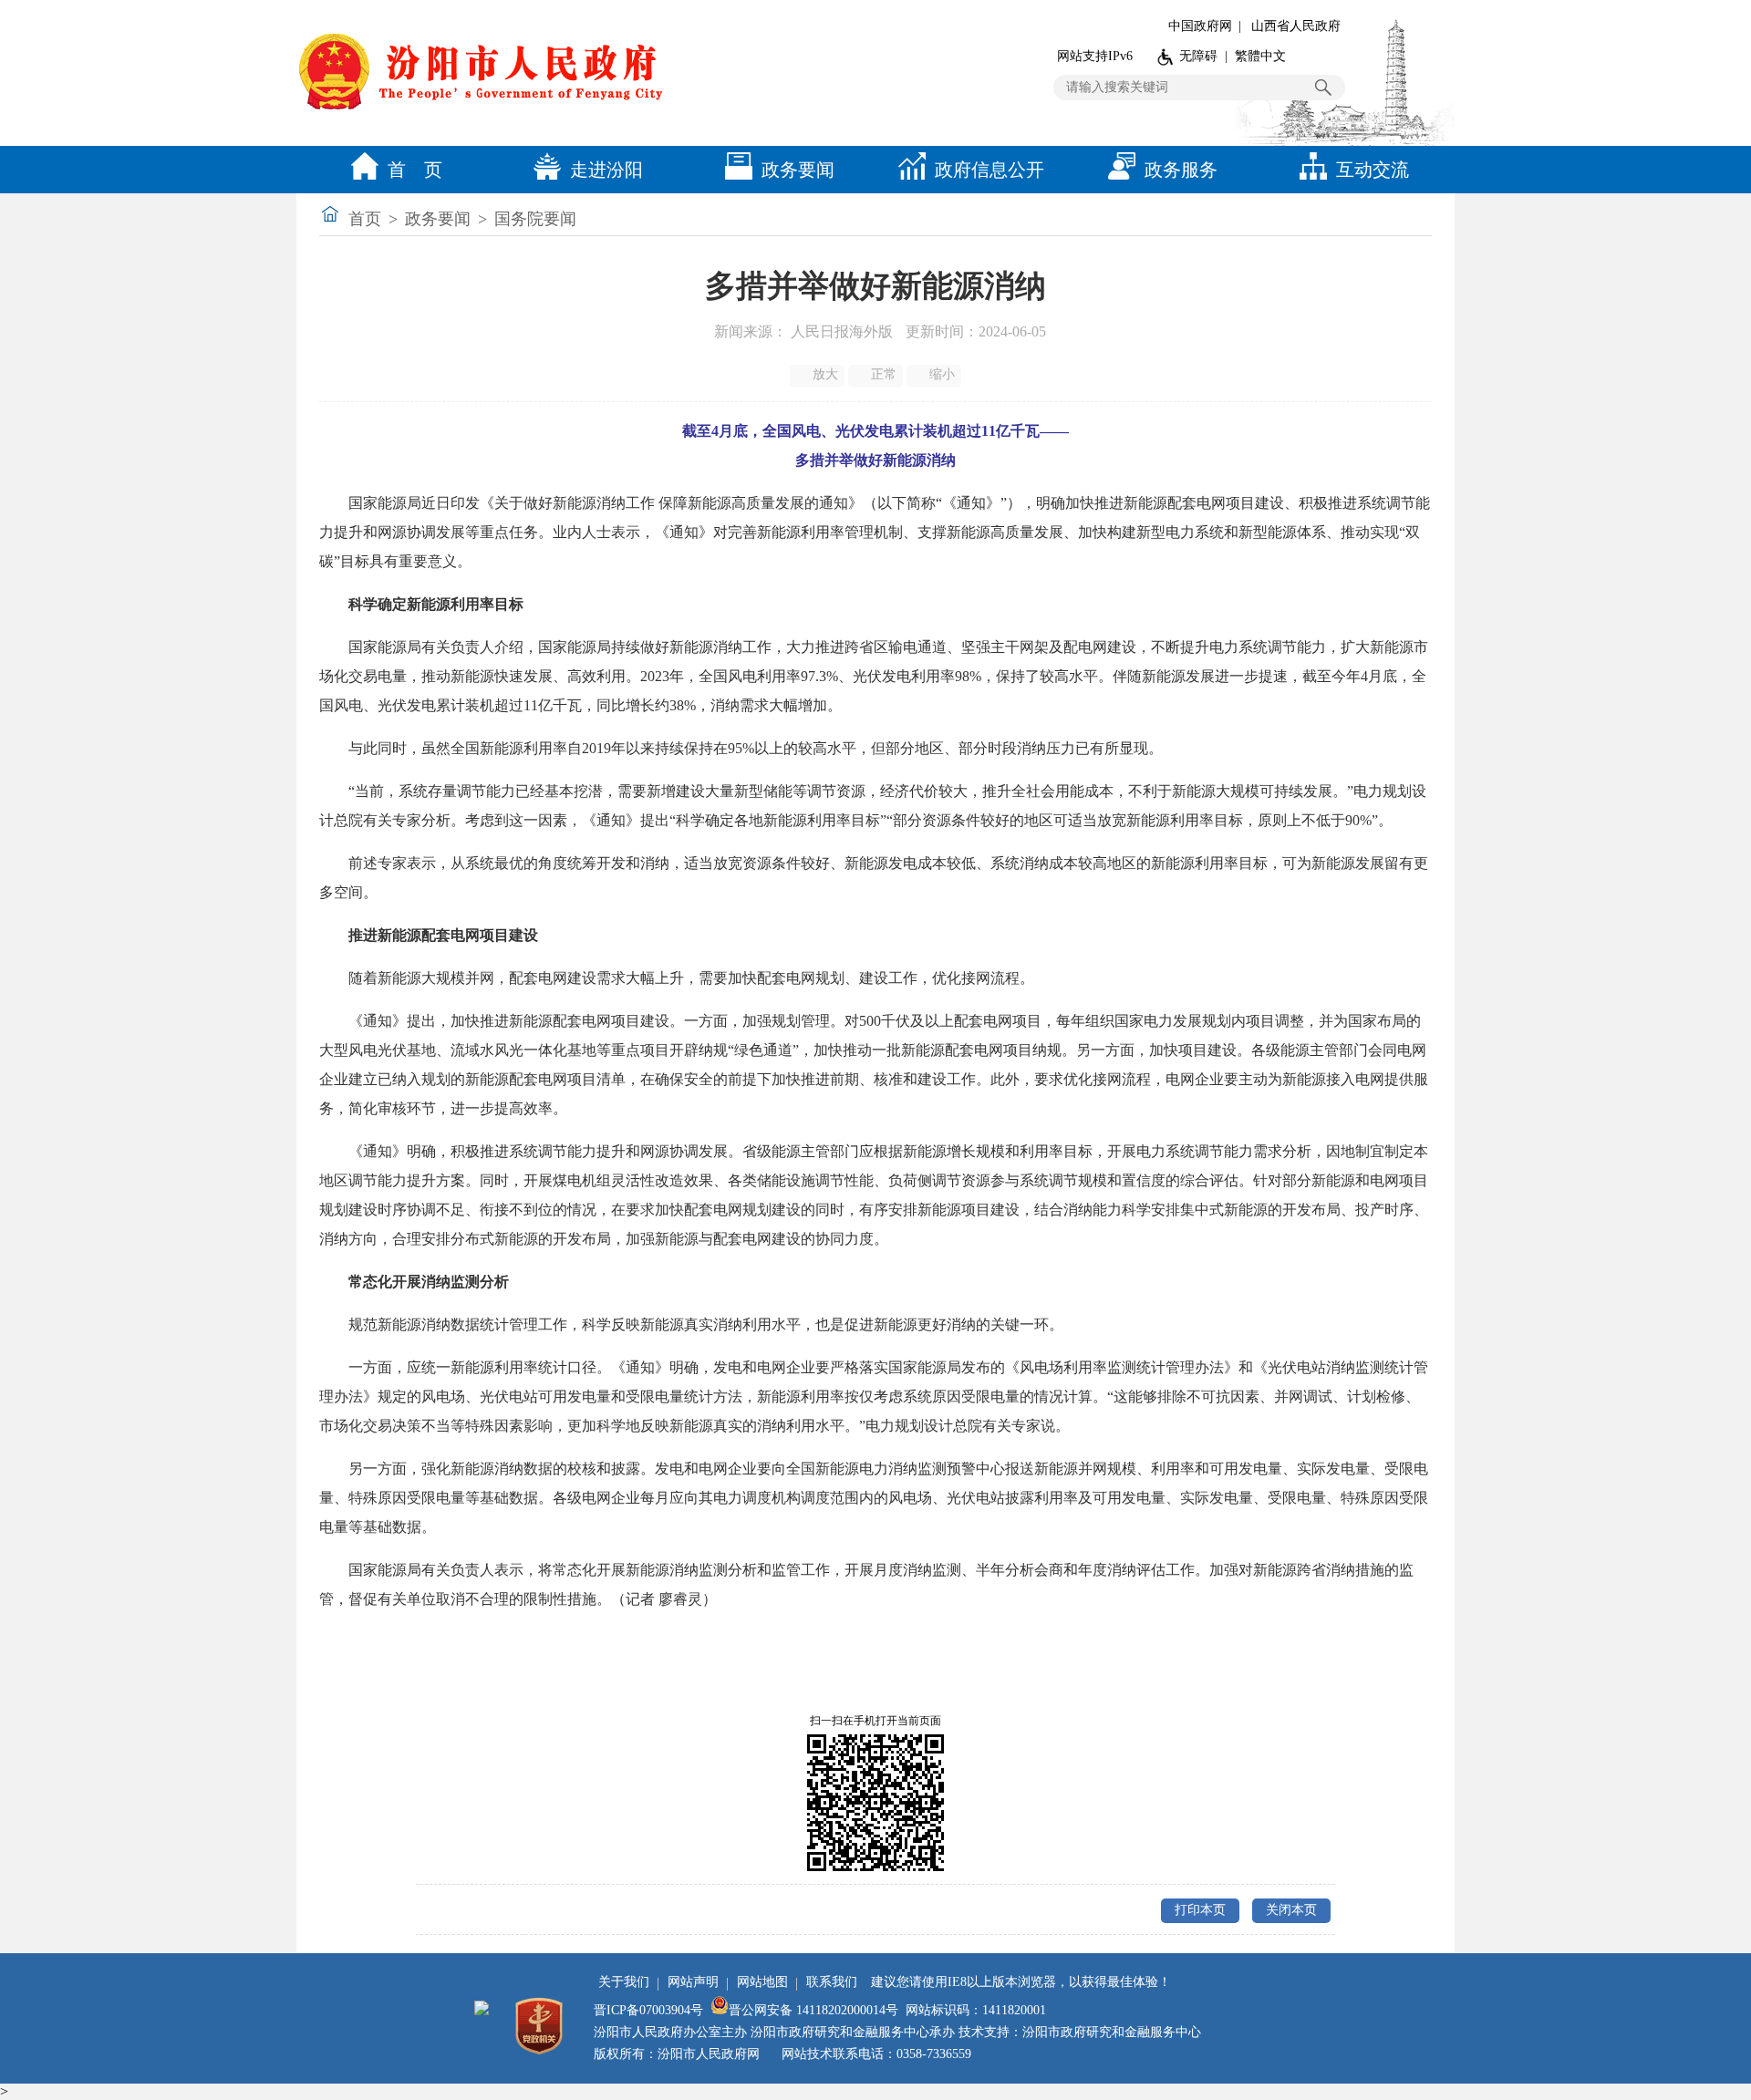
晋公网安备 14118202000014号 (813, 2010)
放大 (825, 374)
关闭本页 (1291, 1910)
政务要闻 (798, 170)
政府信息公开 (989, 170)
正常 (884, 374)
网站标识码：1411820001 (976, 2010)
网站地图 (762, 1982)
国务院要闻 (535, 219)
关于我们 (624, 1982)
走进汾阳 (606, 170)
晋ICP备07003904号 (648, 2010)
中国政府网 (1200, 26)
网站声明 (693, 1982)
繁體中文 (1260, 56)
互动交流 (1373, 170)
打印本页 (1200, 1910)
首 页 (415, 170)
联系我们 (832, 1982)
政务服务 (1181, 170)
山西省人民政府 (1296, 26)
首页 (365, 219)
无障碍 (1198, 56)
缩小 (942, 374)
